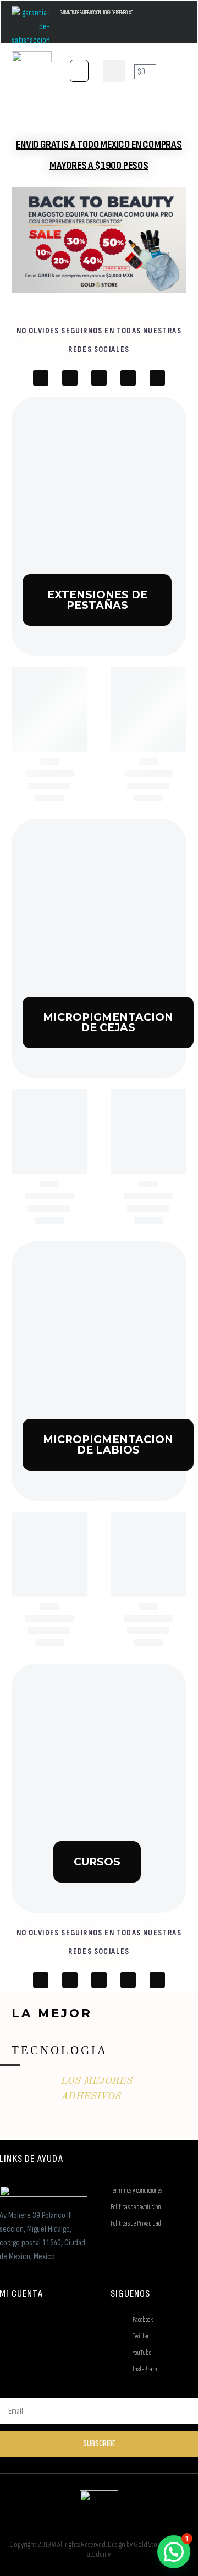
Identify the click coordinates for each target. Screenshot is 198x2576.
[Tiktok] (99, 378)
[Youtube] (70, 378)
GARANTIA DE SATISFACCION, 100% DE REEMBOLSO (97, 13)
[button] (79, 71)
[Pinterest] (157, 378)
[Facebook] (41, 378)
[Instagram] (128, 378)
